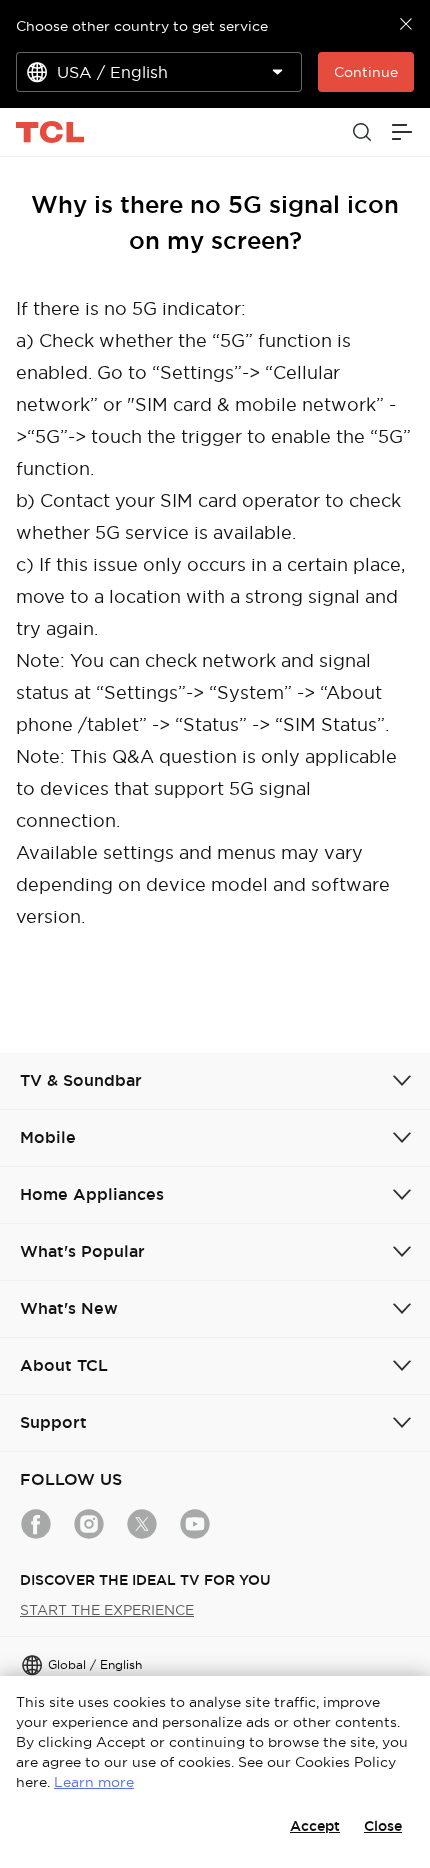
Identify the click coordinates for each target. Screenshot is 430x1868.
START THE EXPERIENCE (107, 1610)
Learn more (94, 1782)
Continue (366, 72)
